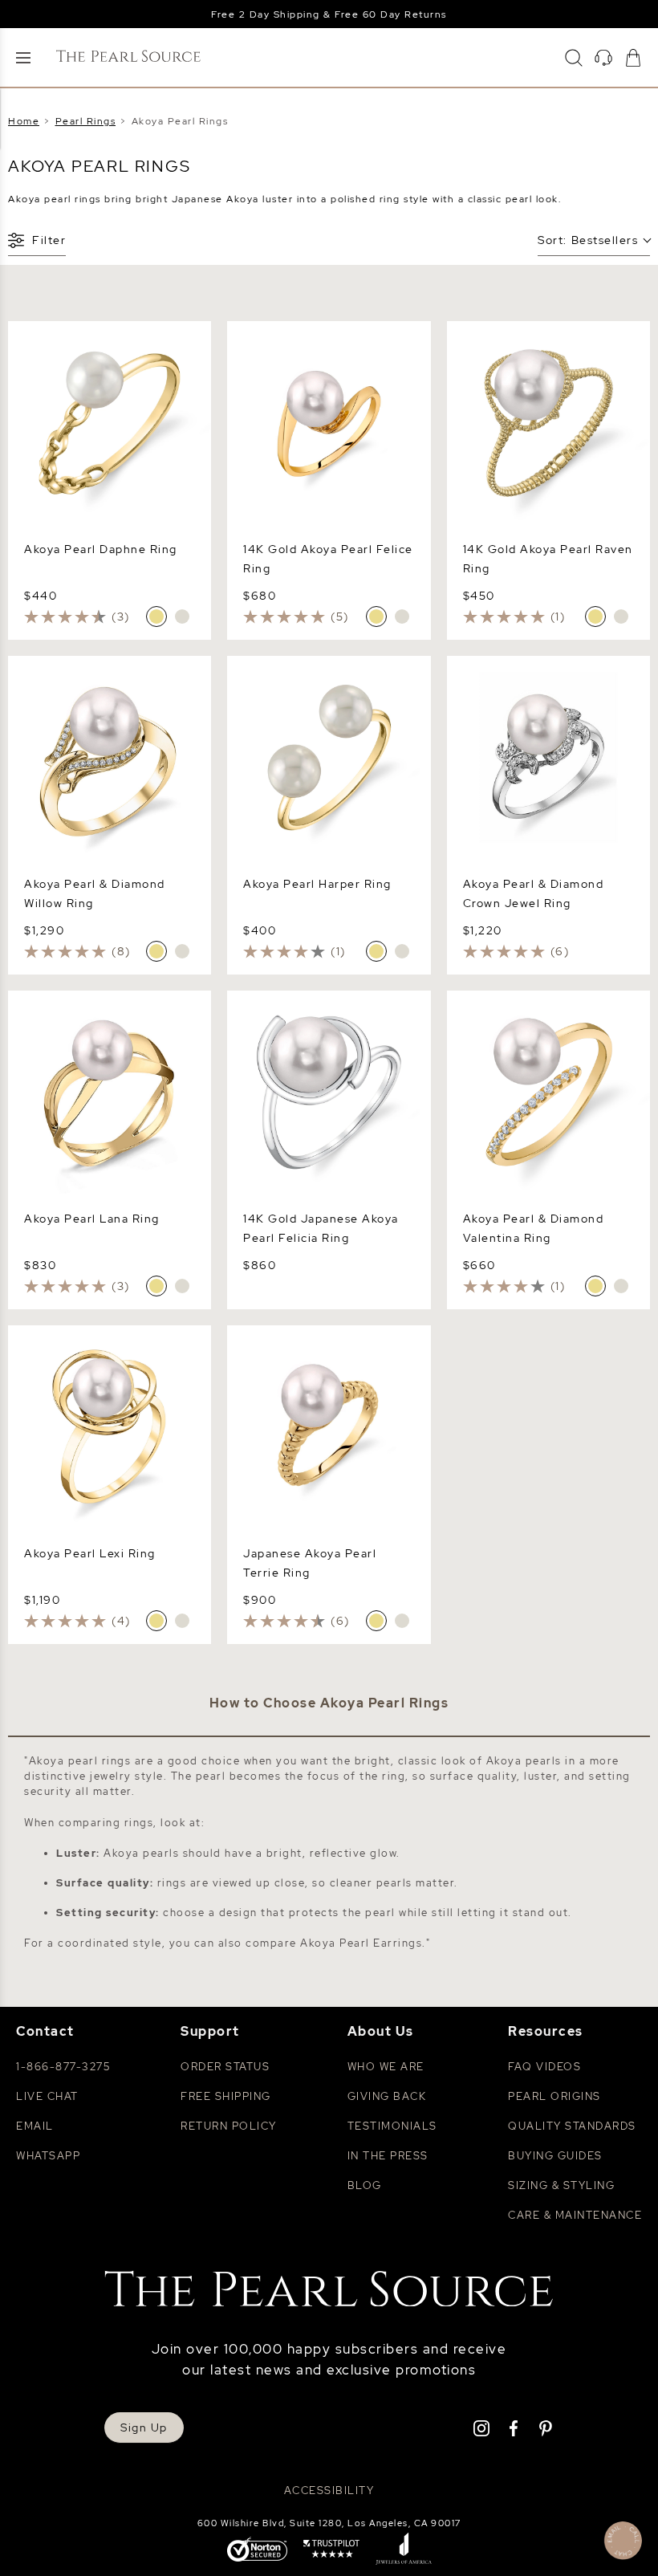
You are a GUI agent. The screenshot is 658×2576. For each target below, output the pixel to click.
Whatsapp (48, 2156)
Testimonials (392, 2126)
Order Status (225, 2067)
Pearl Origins (554, 2096)
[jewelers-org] (404, 2550)
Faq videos (544, 2067)
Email (35, 2126)
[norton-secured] (257, 2551)
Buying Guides (555, 2156)
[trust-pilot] (331, 2550)
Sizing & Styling (561, 2185)
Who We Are (386, 2067)
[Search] (574, 58)
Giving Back (387, 2096)
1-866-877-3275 (63, 2067)
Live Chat (47, 2096)
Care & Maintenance (575, 2215)
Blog (365, 2185)
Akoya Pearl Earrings (361, 1943)
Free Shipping (226, 2096)
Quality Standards (572, 2126)
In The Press (388, 2156)
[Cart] (633, 58)
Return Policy (229, 2126)
